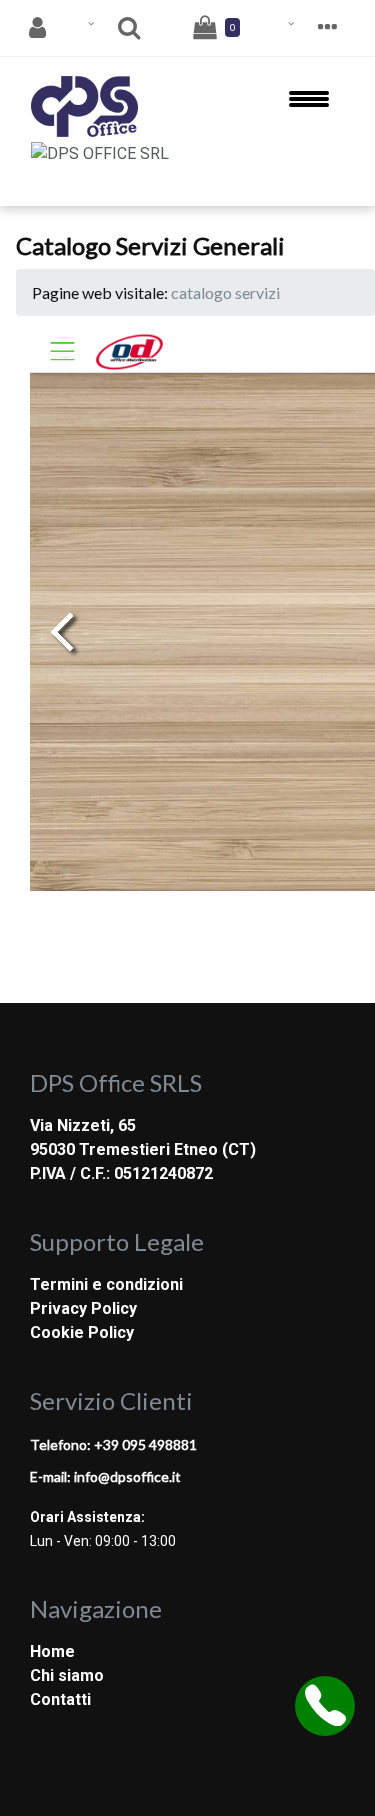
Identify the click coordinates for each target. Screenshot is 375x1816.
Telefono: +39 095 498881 (113, 1444)
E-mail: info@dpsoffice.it (105, 1476)
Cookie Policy (82, 1332)
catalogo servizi (225, 292)
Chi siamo (67, 1675)
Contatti (60, 1699)
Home (52, 1651)
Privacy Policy (83, 1308)
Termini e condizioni (106, 1284)
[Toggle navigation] (309, 106)
